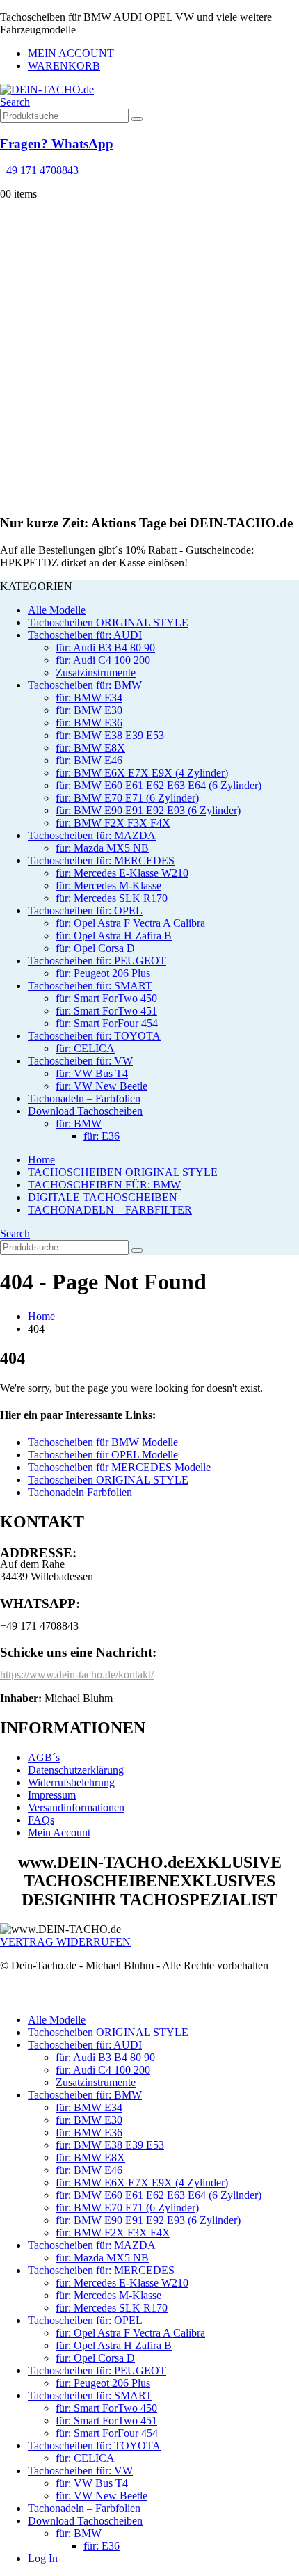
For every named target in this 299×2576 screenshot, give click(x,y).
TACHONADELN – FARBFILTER (110, 1210)
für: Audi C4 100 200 (103, 660)
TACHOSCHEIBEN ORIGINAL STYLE (123, 1172)
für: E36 (102, 1136)
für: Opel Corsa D (95, 948)
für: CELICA (85, 1048)
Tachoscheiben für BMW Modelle (103, 1442)
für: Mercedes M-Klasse (108, 885)
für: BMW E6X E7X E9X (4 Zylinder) (142, 773)
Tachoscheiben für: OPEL (85, 911)
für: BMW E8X (90, 748)
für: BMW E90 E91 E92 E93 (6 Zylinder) (148, 810)
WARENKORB (64, 66)
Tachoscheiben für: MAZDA (92, 835)
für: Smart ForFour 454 (107, 1023)
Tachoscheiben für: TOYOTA (94, 1036)
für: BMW (79, 1123)
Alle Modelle (57, 610)
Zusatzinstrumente (96, 673)
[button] (15, 102)
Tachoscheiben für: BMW (85, 685)
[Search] (137, 119)
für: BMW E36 (89, 723)
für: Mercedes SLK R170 (112, 898)
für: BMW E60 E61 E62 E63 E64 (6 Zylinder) (159, 785)
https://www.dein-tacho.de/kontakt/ (77, 1675)
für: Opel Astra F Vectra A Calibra (130, 923)
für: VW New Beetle (102, 1086)
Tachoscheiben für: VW (80, 1061)
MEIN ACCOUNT (71, 53)
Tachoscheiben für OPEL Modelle (103, 1455)
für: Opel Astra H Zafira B (114, 936)
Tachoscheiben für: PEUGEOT (97, 961)
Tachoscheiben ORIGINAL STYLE (108, 622)
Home (41, 1160)
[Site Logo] (47, 89)
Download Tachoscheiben (85, 1111)
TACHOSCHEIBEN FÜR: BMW (104, 1185)
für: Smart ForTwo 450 (106, 998)
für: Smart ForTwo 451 (106, 1011)
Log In (43, 2558)
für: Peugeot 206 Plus (103, 973)
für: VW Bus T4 (92, 1073)
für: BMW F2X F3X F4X (113, 823)
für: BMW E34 (89, 698)
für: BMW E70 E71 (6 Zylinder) (127, 798)
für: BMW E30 (89, 710)
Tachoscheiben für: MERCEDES (101, 860)
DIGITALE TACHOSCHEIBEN (103, 1197)
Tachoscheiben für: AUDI (85, 635)
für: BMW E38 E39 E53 (110, 735)
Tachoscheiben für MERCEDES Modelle (119, 1467)
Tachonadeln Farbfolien (80, 1492)
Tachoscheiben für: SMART (90, 986)
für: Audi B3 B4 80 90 (105, 647)
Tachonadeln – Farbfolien (84, 1098)
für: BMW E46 (89, 760)
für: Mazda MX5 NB (102, 848)
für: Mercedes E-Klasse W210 (122, 873)
